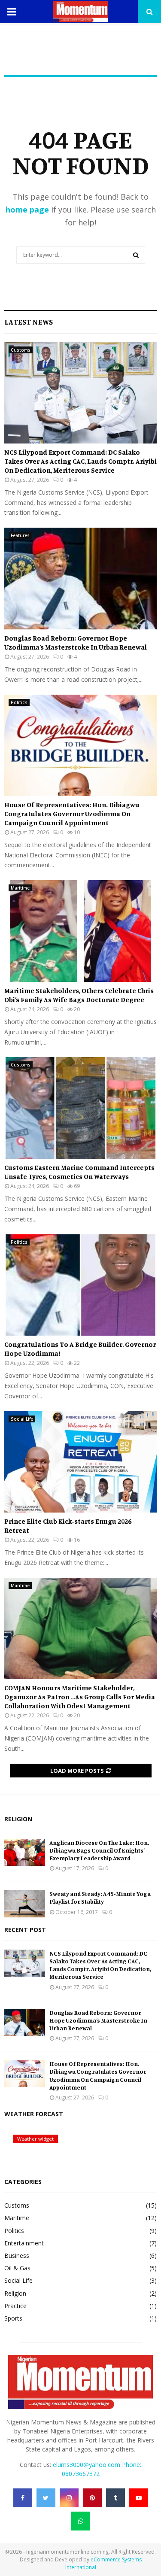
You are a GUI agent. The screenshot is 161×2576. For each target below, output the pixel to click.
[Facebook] (23, 2498)
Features (20, 535)
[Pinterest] (92, 2498)
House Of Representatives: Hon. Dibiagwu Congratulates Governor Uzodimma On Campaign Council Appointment (72, 814)
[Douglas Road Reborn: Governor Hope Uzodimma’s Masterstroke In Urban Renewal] (80, 579)
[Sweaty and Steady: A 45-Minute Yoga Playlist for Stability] (25, 1903)
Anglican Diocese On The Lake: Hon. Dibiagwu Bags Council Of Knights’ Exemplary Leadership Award (99, 1850)
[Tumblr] (115, 2498)
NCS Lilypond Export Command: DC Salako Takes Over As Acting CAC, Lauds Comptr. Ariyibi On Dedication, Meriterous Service (80, 461)
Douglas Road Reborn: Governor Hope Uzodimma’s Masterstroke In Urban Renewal (76, 642)
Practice (15, 2306)
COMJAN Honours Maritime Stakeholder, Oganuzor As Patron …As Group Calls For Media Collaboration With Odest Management (80, 1697)
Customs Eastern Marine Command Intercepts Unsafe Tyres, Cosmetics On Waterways (79, 1172)
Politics (19, 702)
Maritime (20, 888)
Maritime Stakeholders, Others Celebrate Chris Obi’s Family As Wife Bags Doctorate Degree (79, 995)
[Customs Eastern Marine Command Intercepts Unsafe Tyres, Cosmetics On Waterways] (80, 1108)
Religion (15, 2293)
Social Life (22, 1419)
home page (27, 210)
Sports (13, 2318)
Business (17, 2256)
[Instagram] (69, 2498)
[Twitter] (46, 2498)
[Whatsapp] (81, 2521)
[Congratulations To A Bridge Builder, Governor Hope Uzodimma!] (80, 1285)
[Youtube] (139, 2498)
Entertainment (24, 2243)
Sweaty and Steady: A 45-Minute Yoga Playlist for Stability (100, 1897)
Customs (21, 350)
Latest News (29, 322)
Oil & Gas (17, 2268)
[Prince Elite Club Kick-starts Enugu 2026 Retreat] (80, 1462)
